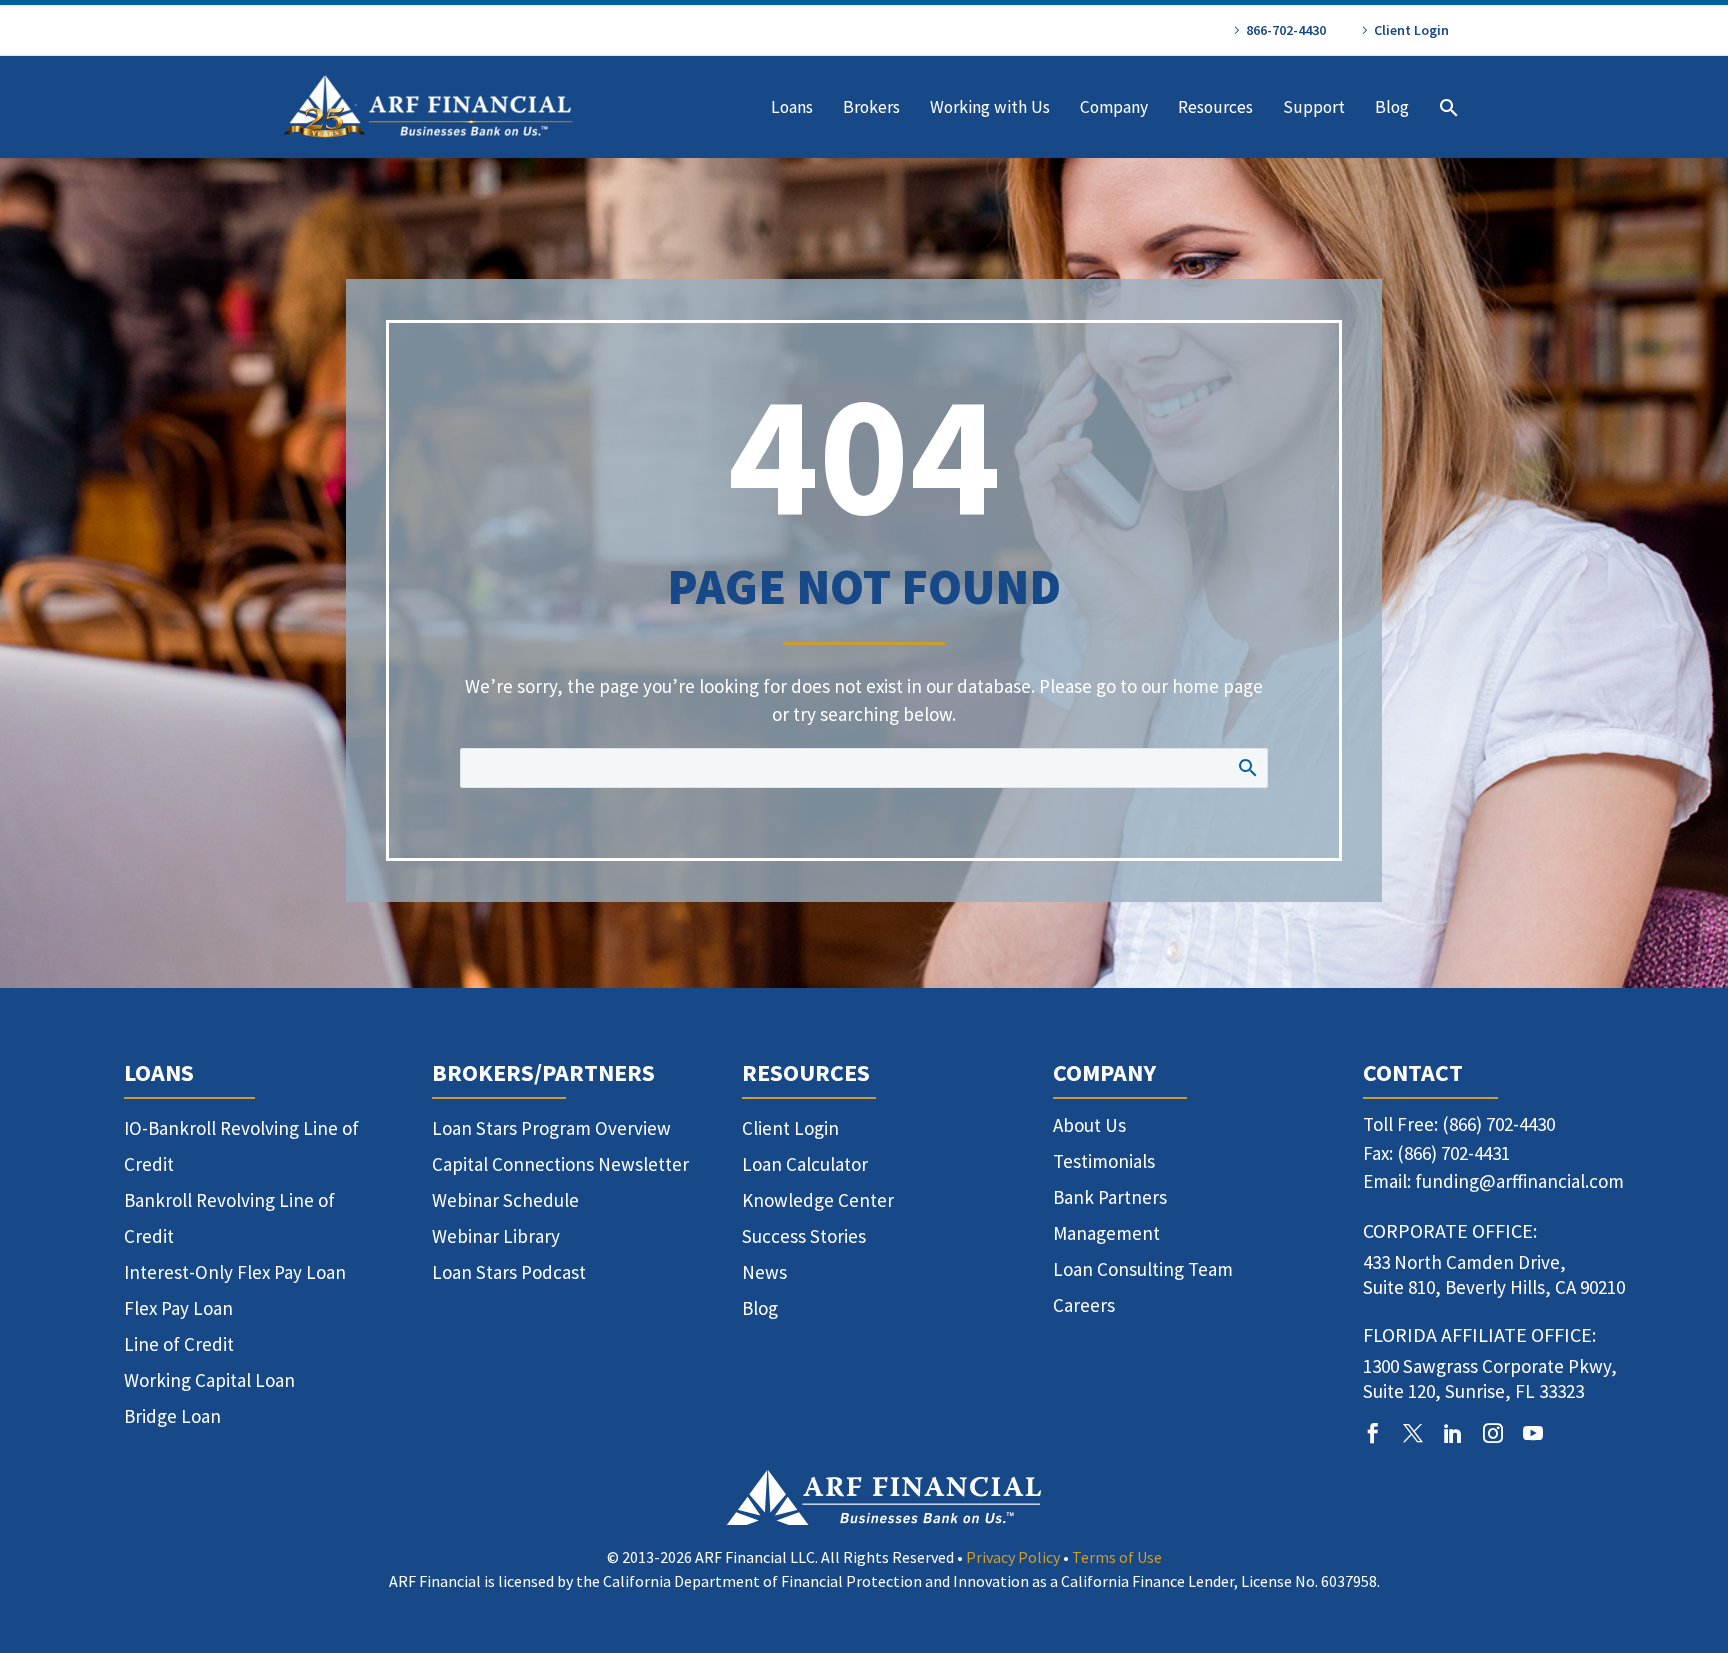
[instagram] (1493, 1433)
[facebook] (1373, 1433)
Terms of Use (1117, 1557)
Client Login (1411, 30)
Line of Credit (179, 1344)
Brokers (871, 107)
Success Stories (804, 1236)
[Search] (1446, 107)
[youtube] (1533, 1433)
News (764, 1272)
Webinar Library (496, 1236)
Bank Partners (1110, 1197)
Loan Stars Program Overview (551, 1128)
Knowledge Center (818, 1200)
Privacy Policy (1013, 1557)
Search (1246, 767)
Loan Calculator (805, 1164)
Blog (1392, 107)
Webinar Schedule (505, 1200)
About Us (1089, 1125)
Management (1106, 1233)
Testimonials (1104, 1161)
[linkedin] (1453, 1433)
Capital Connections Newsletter (560, 1164)
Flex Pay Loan (178, 1308)
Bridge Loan (172, 1416)
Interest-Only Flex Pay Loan (235, 1272)
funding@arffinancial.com (1519, 1181)
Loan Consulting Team (1143, 1269)
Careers (1084, 1305)
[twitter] (1413, 1433)
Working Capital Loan (209, 1380)
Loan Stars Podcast (509, 1272)
